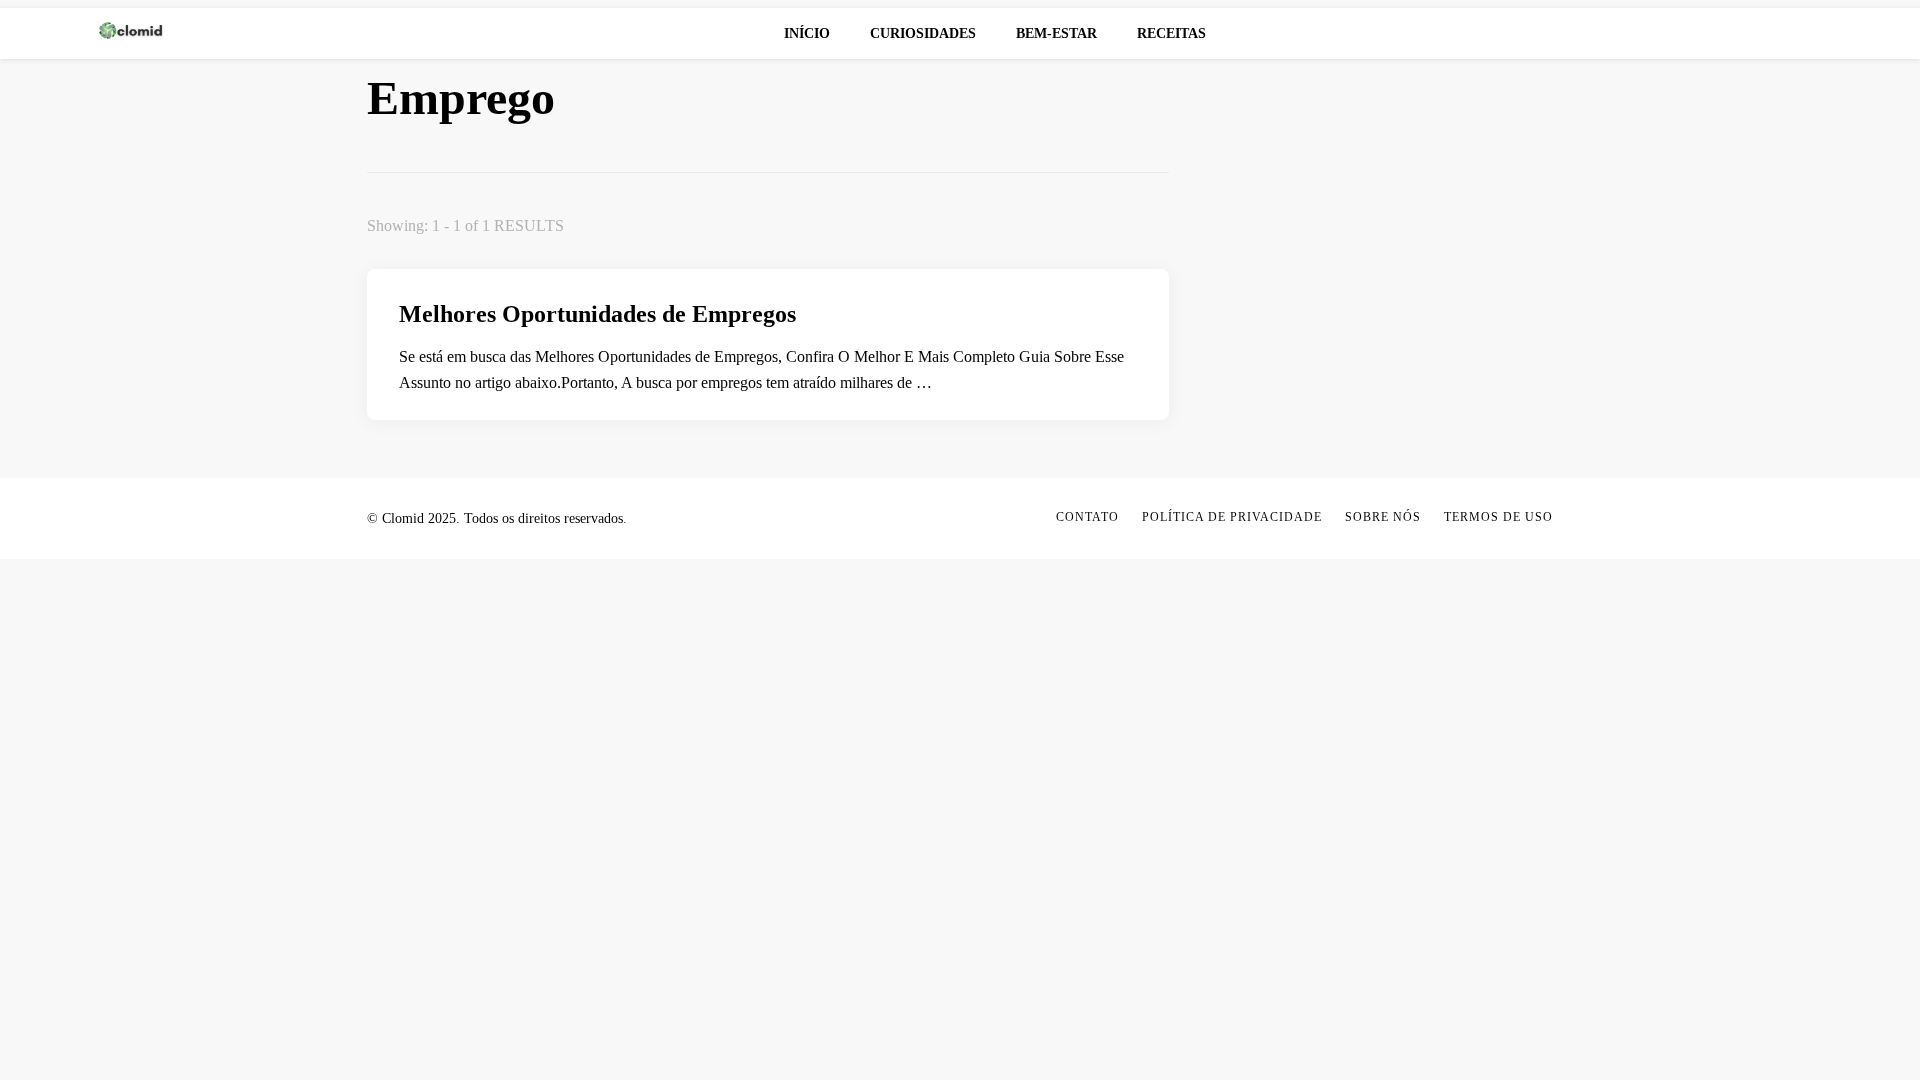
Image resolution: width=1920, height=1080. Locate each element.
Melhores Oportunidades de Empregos (597, 314)
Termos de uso (1498, 517)
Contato (1087, 517)
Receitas (1171, 33)
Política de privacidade (1232, 517)
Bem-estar (1056, 33)
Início (807, 33)
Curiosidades (923, 33)
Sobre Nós (1383, 517)
